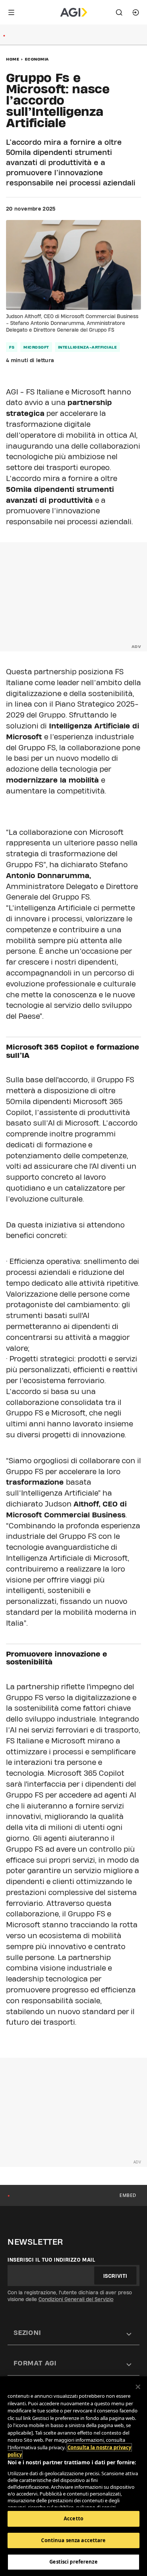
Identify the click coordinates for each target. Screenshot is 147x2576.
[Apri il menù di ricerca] (119, 12)
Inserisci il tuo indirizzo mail (51, 2260)
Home (13, 59)
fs (12, 347)
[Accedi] (136, 12)
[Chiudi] (138, 2387)
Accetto (73, 2518)
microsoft (36, 347)
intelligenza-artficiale (88, 347)
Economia (37, 59)
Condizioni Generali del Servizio (76, 2299)
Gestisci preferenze (73, 2562)
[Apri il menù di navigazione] (11, 12)
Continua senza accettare (73, 2540)
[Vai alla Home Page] (74, 12)
